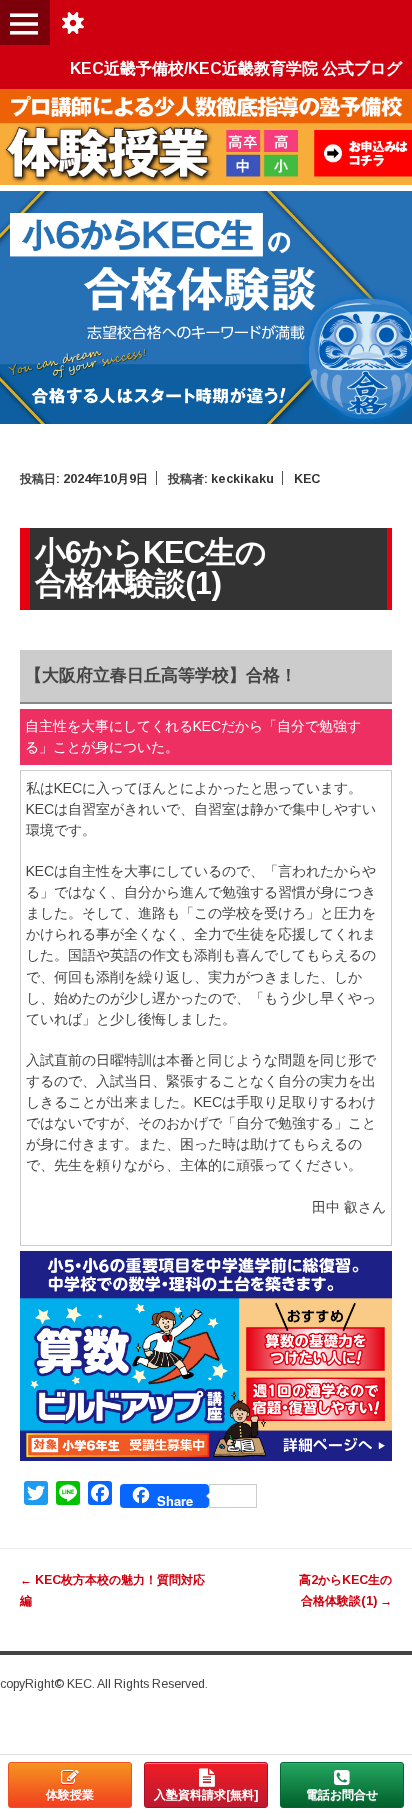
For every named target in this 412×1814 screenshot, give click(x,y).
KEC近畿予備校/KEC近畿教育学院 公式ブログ (236, 68)
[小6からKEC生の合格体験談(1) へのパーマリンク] (206, 419)
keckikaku (242, 479)
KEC (307, 479)
